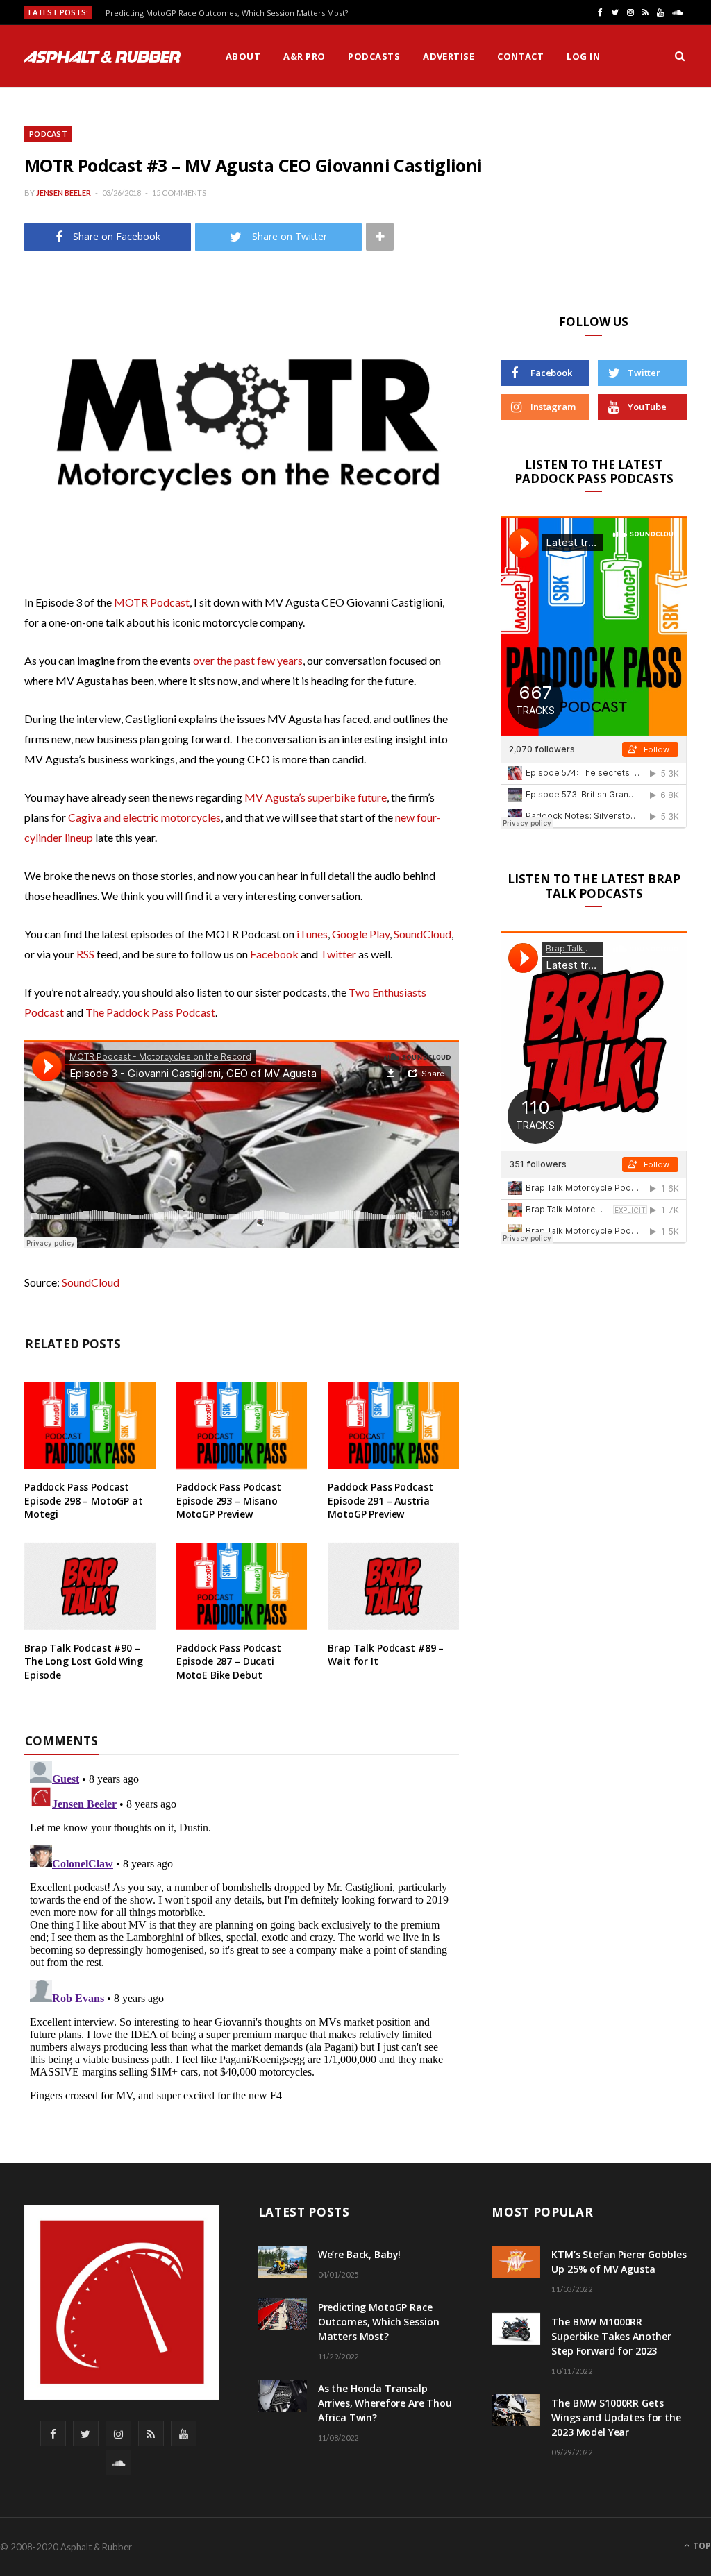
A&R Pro (304, 56)
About (243, 56)
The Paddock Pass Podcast (150, 1012)
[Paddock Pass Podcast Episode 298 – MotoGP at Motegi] (90, 1425)
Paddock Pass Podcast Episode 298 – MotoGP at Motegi (84, 1500)
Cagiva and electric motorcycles (144, 817)
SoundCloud (423, 934)
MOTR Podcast (152, 602)
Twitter (338, 954)
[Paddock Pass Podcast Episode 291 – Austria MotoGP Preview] (393, 1425)
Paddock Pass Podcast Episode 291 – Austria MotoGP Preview (380, 1500)
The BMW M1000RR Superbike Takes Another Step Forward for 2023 (611, 2336)
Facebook (274, 954)
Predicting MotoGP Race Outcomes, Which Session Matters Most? (227, 13)
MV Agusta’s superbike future (316, 797)
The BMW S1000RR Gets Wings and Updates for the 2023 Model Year (616, 2417)
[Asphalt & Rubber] (102, 57)
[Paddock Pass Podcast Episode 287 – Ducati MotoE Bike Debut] (242, 1586)
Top (701, 2546)
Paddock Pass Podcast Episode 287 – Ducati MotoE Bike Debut (229, 1661)
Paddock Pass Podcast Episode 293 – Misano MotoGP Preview (229, 1500)
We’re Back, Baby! (360, 2254)
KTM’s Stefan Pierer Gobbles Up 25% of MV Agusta (619, 2262)
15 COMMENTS (179, 193)
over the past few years (248, 660)
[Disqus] (242, 1929)
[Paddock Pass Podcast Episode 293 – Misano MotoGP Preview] (242, 1425)
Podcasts (374, 56)
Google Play (361, 934)
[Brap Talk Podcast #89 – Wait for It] (393, 1586)
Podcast (48, 134)
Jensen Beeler (64, 193)
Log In (583, 56)
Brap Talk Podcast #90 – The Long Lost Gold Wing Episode (84, 1661)
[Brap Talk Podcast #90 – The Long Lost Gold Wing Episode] (90, 1586)
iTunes (312, 934)
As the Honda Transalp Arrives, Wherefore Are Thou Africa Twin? (385, 2403)
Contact (520, 56)
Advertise (449, 56)
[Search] (680, 56)
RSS (85, 954)
